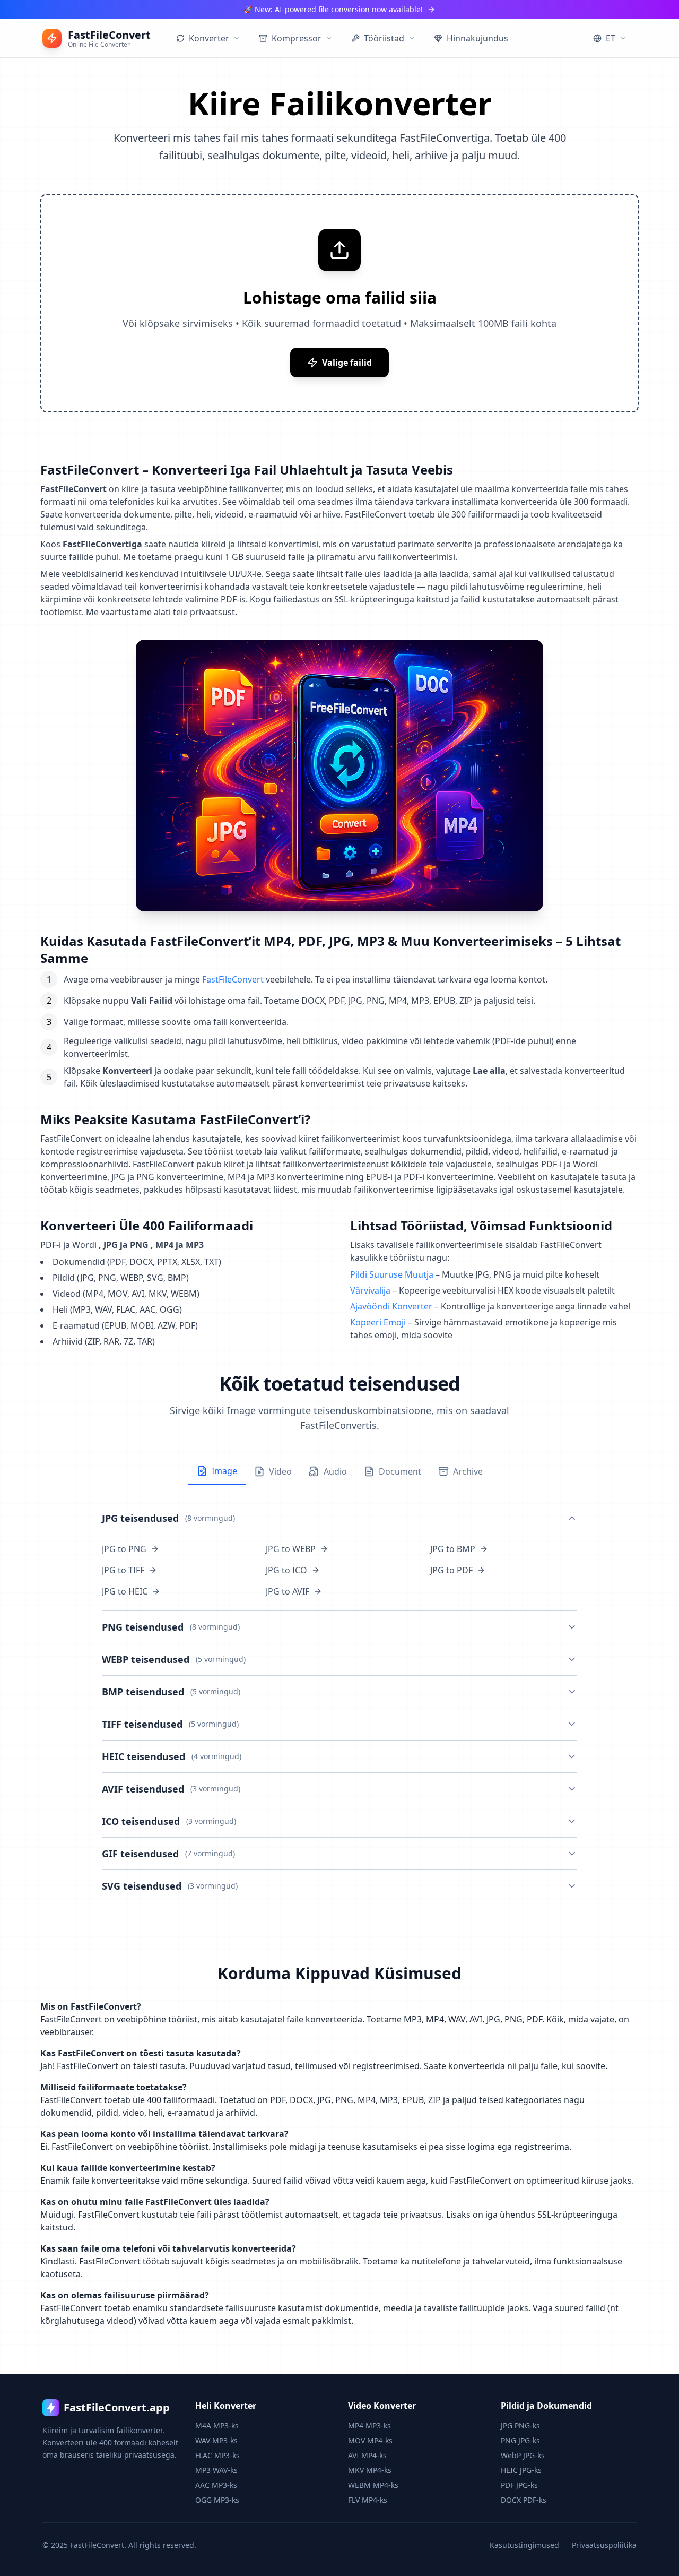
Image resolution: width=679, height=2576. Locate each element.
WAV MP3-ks (216, 2440)
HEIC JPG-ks (521, 2470)
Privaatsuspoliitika (604, 2545)
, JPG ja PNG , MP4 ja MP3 (151, 1245)
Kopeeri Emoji (378, 1322)
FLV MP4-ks (368, 2500)
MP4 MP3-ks (369, 2426)
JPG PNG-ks (520, 2426)
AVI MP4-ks (367, 2455)
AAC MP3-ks (216, 2485)
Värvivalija (370, 1290)
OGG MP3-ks (217, 2500)
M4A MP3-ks (217, 2426)
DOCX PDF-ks (524, 2500)
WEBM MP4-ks (373, 2485)
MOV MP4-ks (370, 2440)
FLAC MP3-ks (217, 2455)
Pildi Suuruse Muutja (392, 1274)
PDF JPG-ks (519, 2485)
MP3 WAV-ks (216, 2470)
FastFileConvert (233, 979)
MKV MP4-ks (370, 2470)
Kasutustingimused (524, 2545)
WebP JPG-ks (523, 2455)
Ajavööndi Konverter (391, 1306)
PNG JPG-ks (520, 2440)
